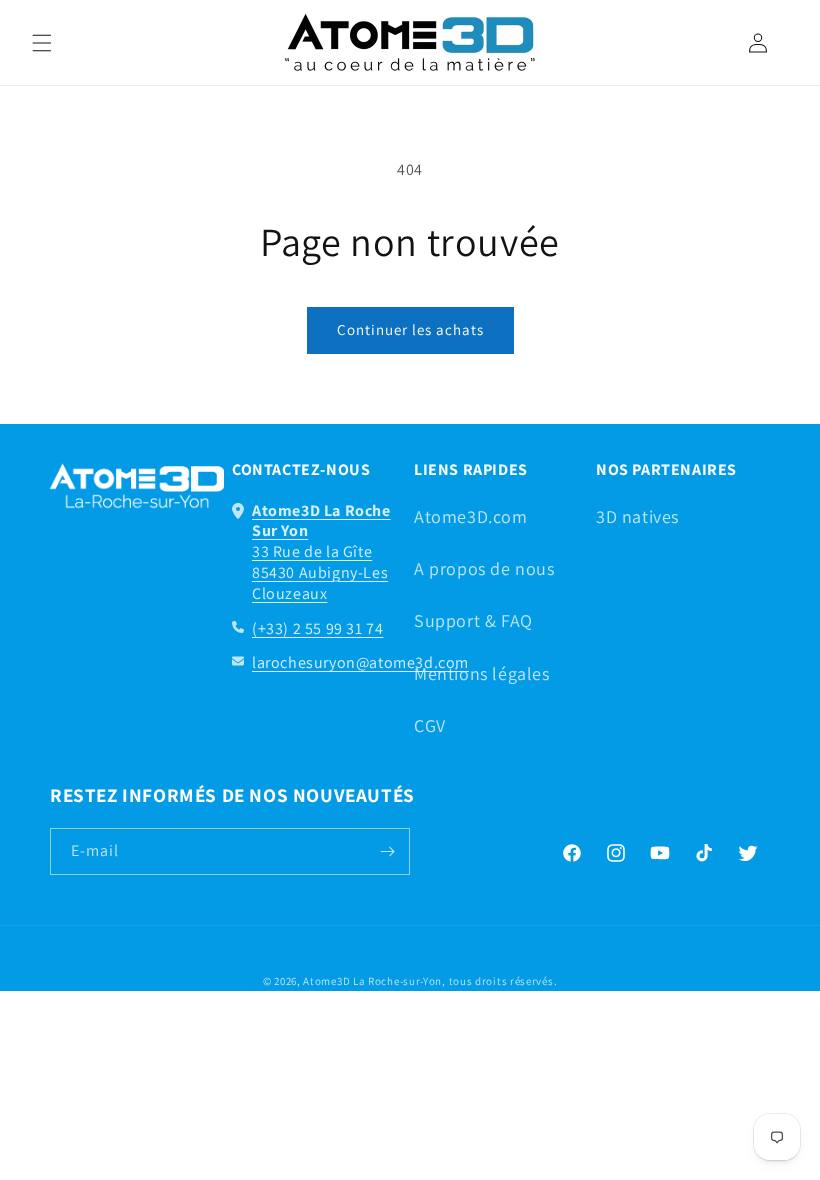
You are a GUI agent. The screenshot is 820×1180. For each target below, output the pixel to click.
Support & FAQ (473, 620)
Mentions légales (482, 673)
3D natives (637, 516)
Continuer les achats (410, 329)
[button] (42, 43)
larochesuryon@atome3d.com (360, 662)
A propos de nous (484, 568)
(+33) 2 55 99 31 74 (317, 628)
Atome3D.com (471, 516)
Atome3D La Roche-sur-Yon (372, 981)
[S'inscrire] (387, 851)
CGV (430, 725)
